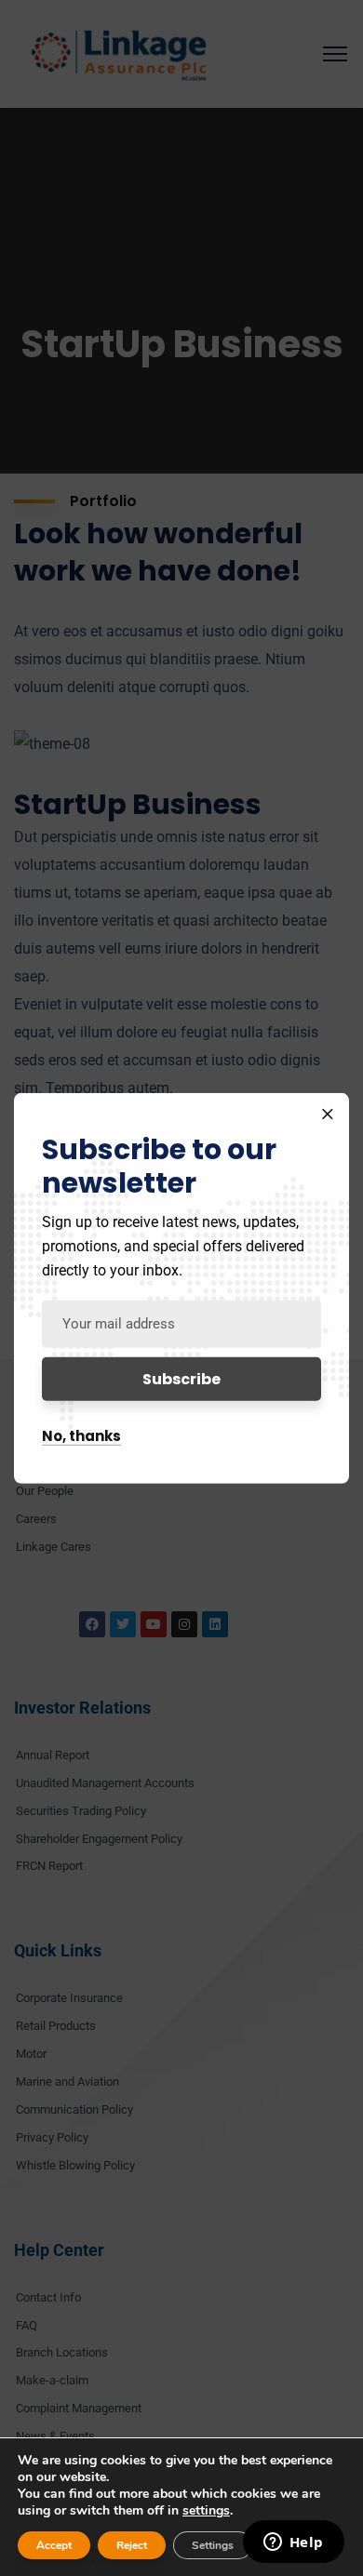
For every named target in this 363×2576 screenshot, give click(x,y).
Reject (132, 2545)
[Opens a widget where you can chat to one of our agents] (293, 2543)
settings (206, 2511)
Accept (54, 2545)
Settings (213, 2545)
